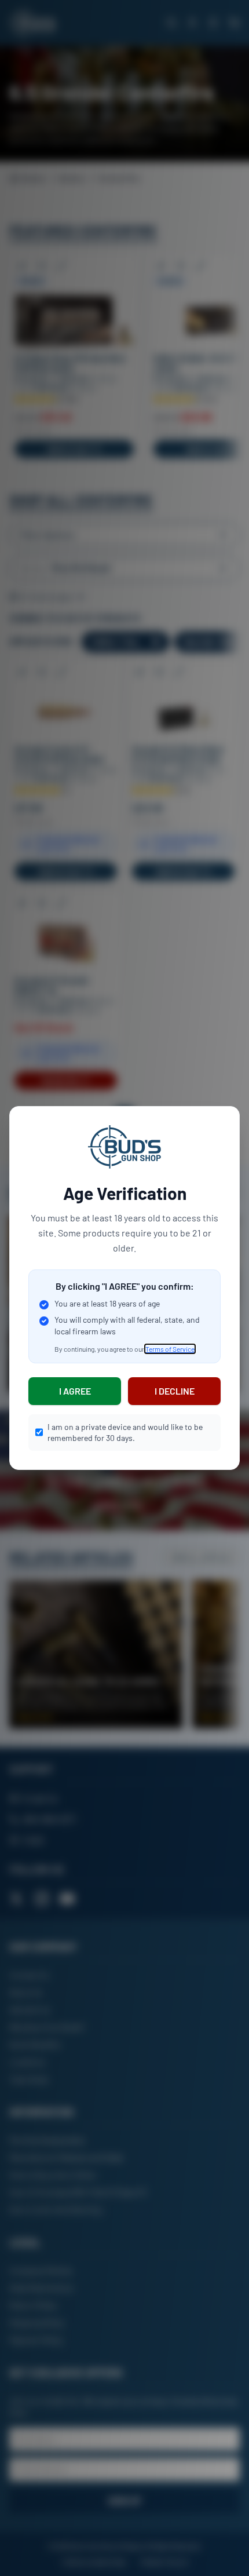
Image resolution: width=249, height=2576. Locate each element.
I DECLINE (175, 1391)
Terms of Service (170, 1349)
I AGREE (75, 1391)
